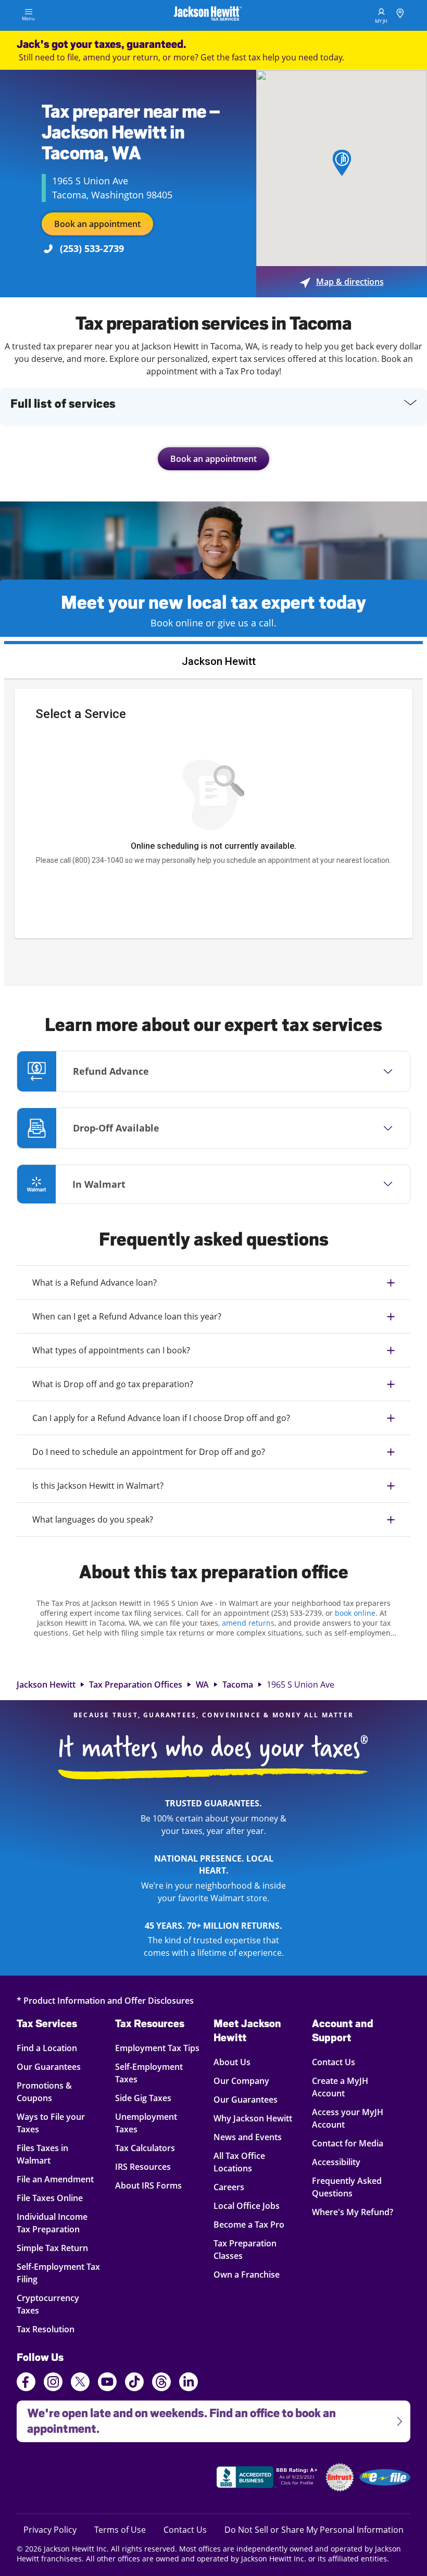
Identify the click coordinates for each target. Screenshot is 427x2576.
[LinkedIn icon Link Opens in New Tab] (189, 2386)
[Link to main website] (208, 15)
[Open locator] (400, 15)
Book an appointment (97, 224)
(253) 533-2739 (92, 248)
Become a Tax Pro (249, 2224)
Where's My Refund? (353, 2212)
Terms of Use (120, 2529)
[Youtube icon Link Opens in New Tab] (107, 2383)
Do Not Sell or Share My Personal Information (314, 2530)
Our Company (241, 2081)
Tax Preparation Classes (245, 2249)
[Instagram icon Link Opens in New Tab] (53, 2383)
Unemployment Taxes (146, 2123)
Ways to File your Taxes (54, 2123)
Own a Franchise (247, 2274)
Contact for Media (348, 2143)
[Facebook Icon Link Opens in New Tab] (26, 2383)
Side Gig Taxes (143, 2098)
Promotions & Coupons (54, 2091)
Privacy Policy (50, 2529)
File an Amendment (55, 2179)
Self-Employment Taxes (149, 2073)
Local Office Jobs (247, 2206)
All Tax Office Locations (239, 2162)
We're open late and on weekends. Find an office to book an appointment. (176, 2418)
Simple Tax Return (54, 2248)
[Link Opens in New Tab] (268, 2479)
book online (355, 1613)
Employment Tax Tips (157, 2048)
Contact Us (334, 2062)
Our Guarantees (54, 2066)
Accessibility (336, 2162)
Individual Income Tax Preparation (54, 2223)
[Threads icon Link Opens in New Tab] (161, 2383)
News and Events (248, 2137)
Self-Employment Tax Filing (58, 2273)
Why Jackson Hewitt (253, 2118)
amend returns (248, 1623)
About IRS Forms (148, 2185)
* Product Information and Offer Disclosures (105, 2000)
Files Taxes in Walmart (54, 2154)
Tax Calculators (145, 2148)
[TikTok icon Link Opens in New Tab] (134, 2383)
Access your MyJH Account (348, 2118)
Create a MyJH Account (340, 2087)
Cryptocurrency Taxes (54, 2304)
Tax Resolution (54, 2329)
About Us (232, 2062)
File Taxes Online (54, 2198)
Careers (229, 2187)
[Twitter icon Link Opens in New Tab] (80, 2383)
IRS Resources (143, 2166)
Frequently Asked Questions (347, 2187)
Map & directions (342, 282)
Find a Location (54, 2048)
